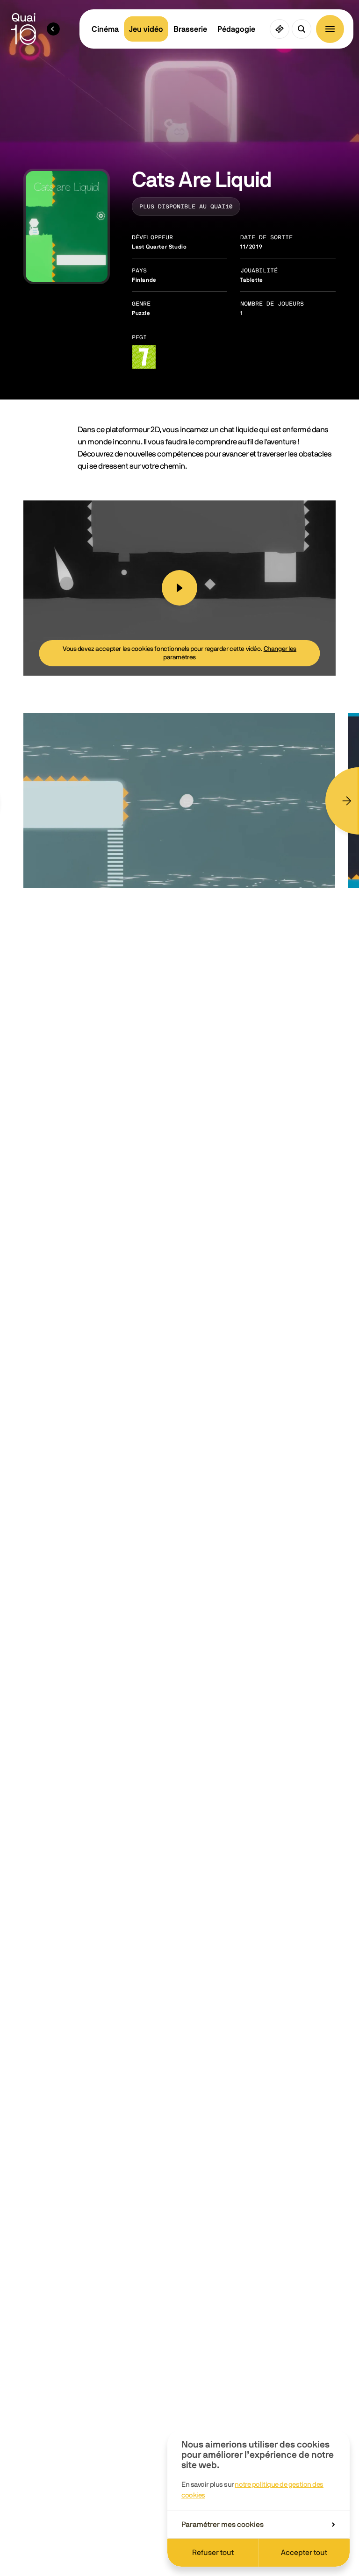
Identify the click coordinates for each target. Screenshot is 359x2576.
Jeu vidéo (146, 29)
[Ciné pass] (280, 29)
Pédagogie (236, 29)
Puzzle (141, 313)
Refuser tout (213, 2553)
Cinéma (105, 29)
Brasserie (190, 29)
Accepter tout (304, 2553)
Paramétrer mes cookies (223, 2525)
